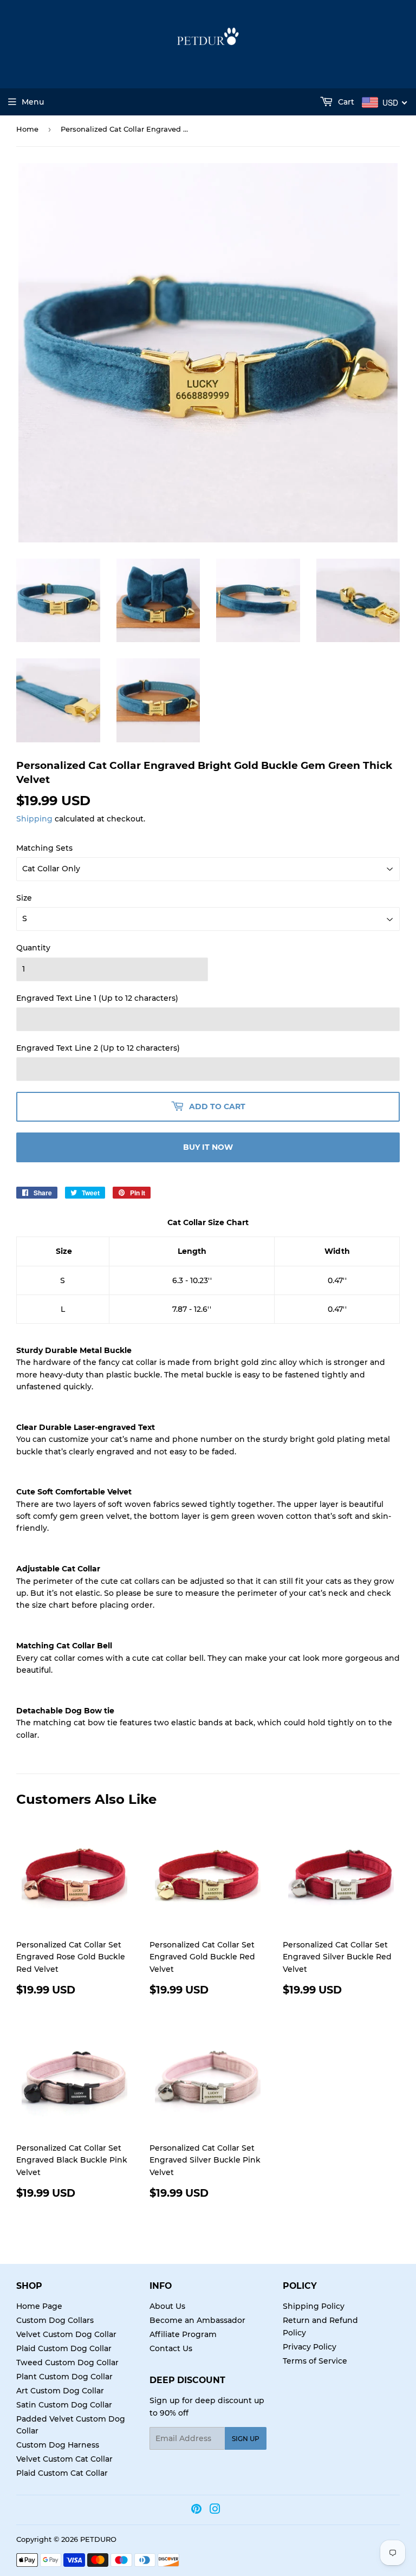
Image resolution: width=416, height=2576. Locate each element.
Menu (33, 102)
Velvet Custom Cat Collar (64, 2459)
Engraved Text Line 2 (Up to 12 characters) (98, 1048)
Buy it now (208, 1147)
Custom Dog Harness (58, 2445)
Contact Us (171, 2348)
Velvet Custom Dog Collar (66, 2334)
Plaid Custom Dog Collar (64, 2348)
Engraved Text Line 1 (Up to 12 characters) (97, 998)
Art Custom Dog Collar (60, 2391)
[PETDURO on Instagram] (215, 2510)
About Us (167, 2306)
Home (27, 129)
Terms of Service (315, 2361)
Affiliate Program (183, 2334)
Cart (345, 102)
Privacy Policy (310, 2347)
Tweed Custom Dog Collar (67, 2363)
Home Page (39, 2306)
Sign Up (246, 2439)
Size (24, 898)
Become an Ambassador (197, 2320)
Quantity (33, 948)
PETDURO (98, 2539)
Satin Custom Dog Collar (64, 2405)
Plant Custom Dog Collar (64, 2377)
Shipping (34, 819)
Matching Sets (44, 848)
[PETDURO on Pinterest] (196, 2510)
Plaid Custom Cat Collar (62, 2473)
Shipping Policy (314, 2306)
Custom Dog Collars (55, 2320)
